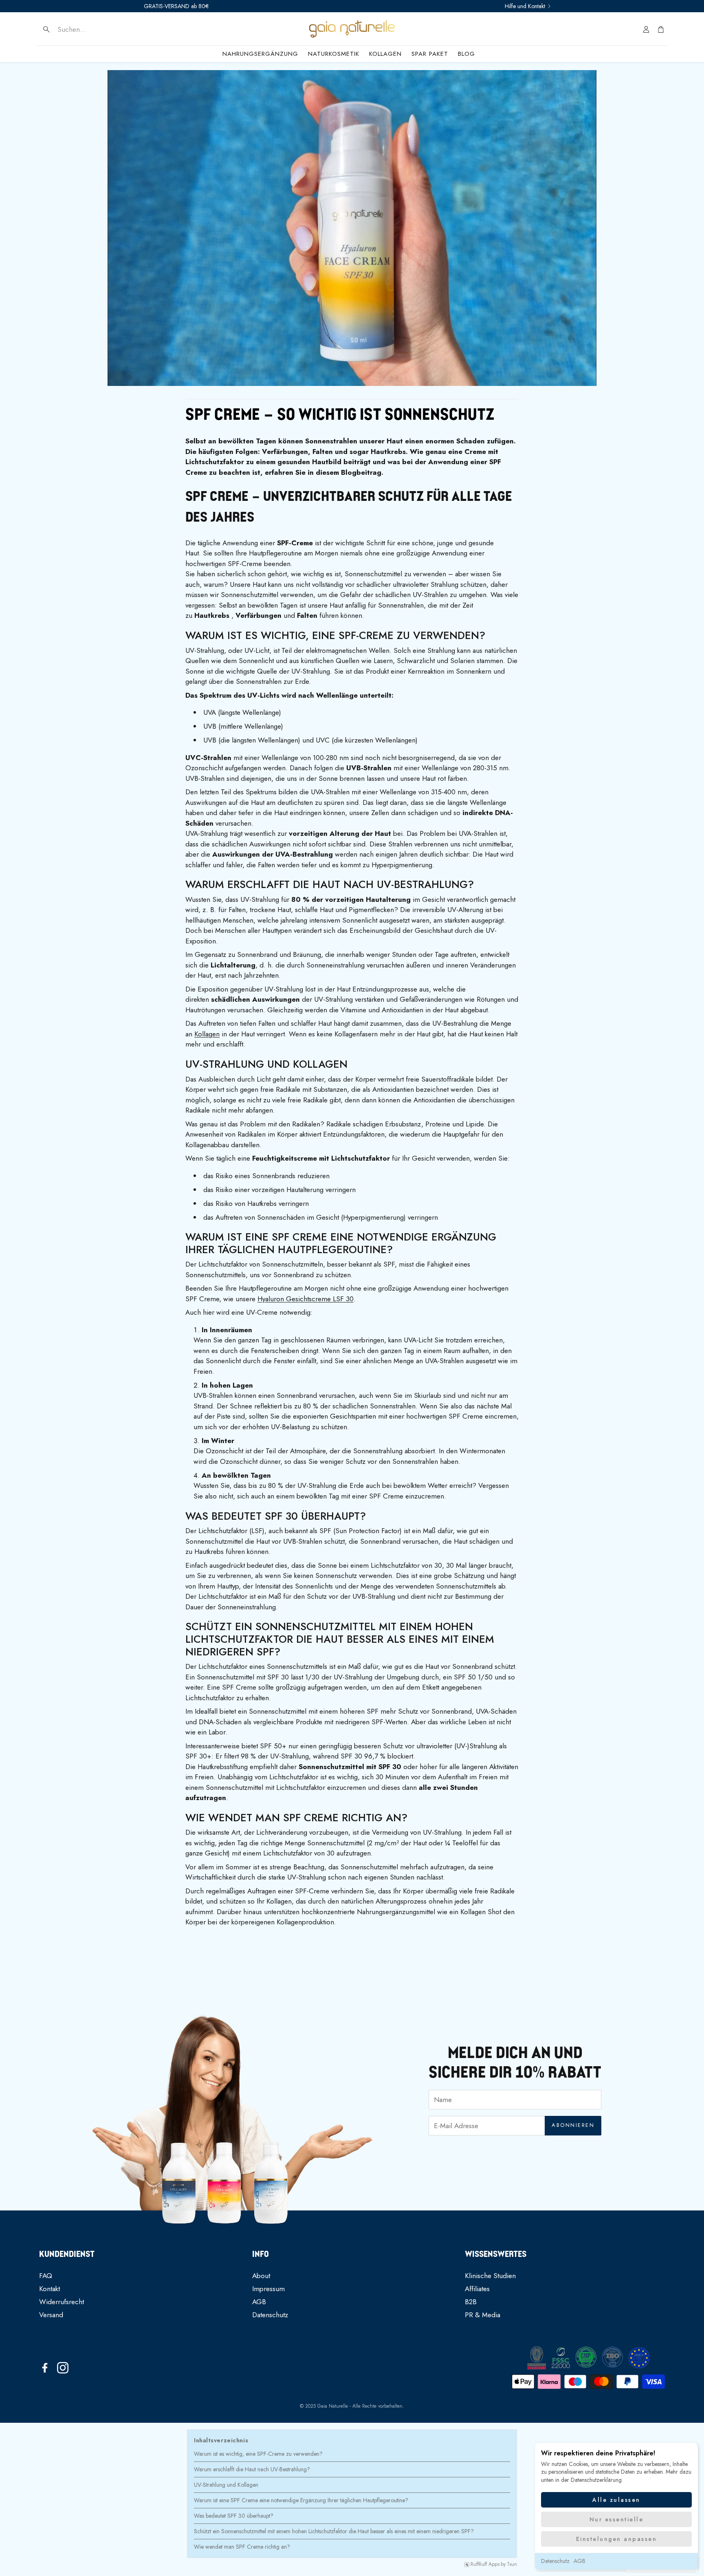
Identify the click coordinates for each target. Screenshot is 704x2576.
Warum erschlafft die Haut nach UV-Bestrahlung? (252, 2469)
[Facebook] (45, 2368)
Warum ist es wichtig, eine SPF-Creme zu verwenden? (258, 2454)
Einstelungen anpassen (617, 2539)
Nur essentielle (617, 2519)
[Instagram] (63, 2368)
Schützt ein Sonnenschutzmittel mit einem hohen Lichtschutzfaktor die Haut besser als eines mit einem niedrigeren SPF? (334, 2531)
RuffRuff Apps (485, 2565)
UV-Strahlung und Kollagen (226, 2485)
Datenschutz (555, 2561)
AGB (580, 2561)
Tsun (512, 2565)
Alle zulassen (616, 2500)
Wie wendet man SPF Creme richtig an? (242, 2547)
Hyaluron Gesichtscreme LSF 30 (306, 1299)
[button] (93, 29)
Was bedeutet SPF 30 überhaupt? (234, 2516)
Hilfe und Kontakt (525, 6)
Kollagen (207, 1034)
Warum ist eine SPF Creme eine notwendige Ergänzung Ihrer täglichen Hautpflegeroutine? (301, 2500)
